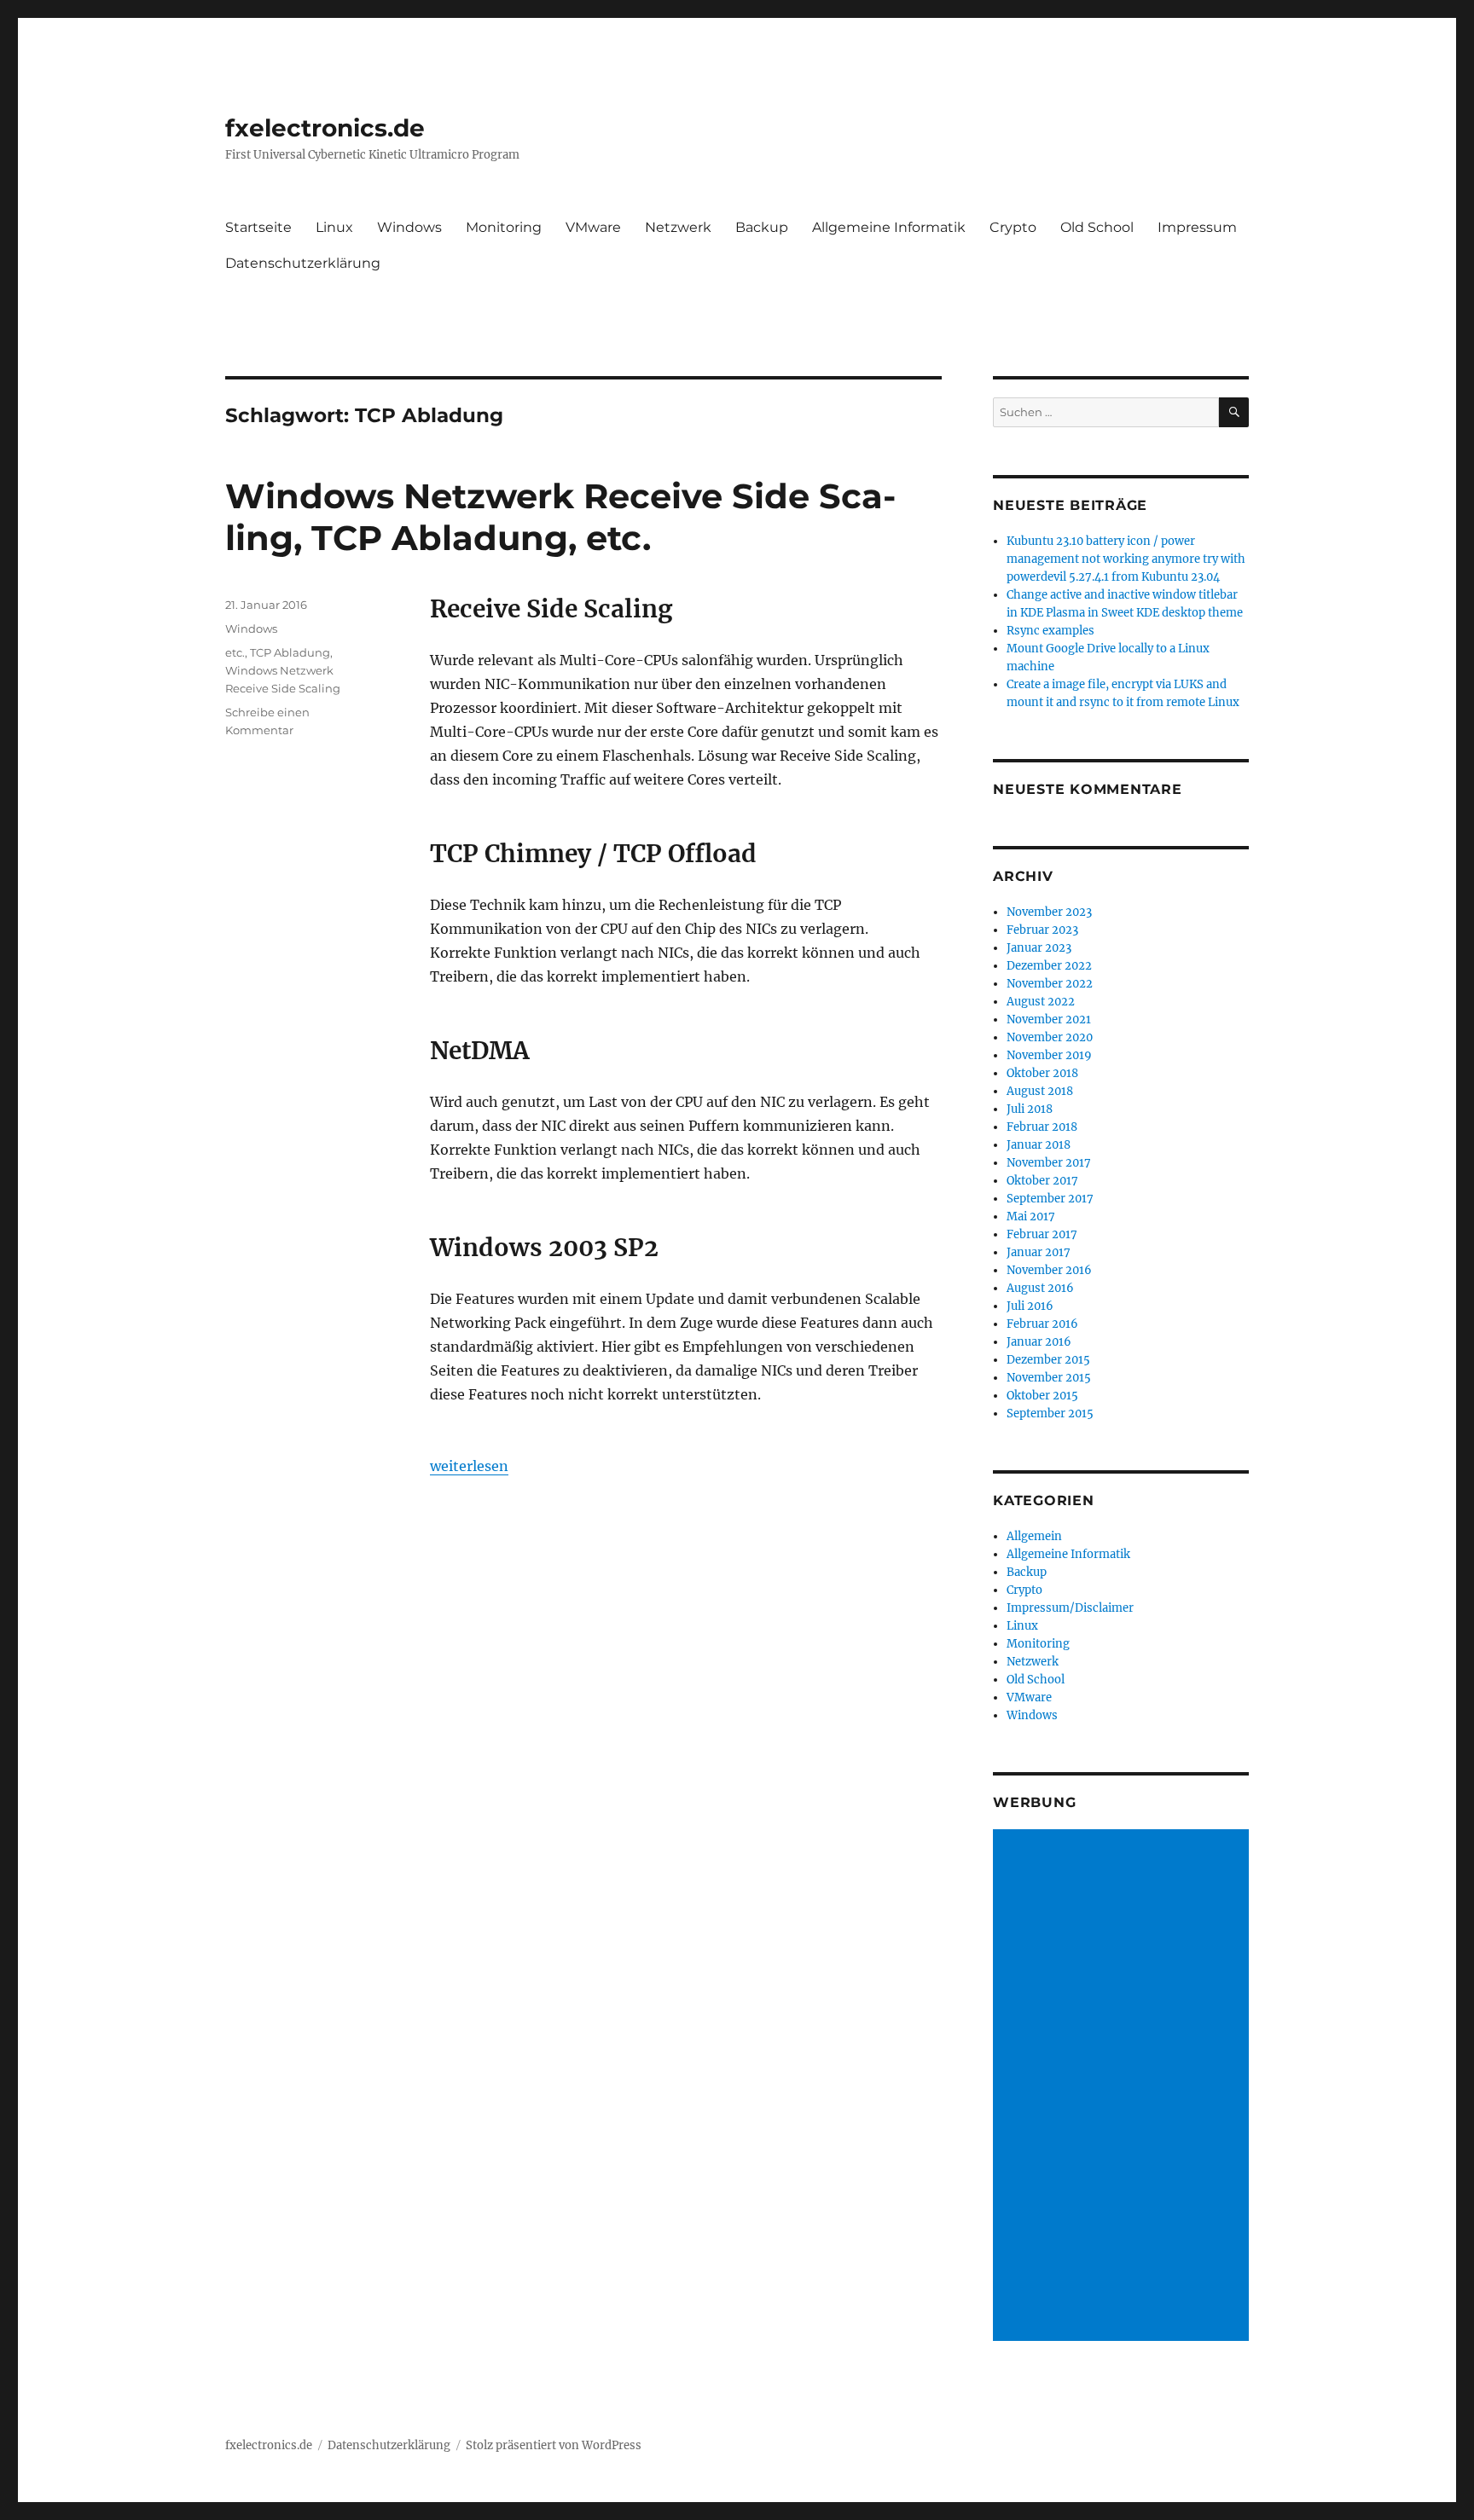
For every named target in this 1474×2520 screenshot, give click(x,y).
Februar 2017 (1042, 1234)
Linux (334, 227)
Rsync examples (1050, 631)
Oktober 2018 (1042, 1073)
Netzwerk (678, 227)
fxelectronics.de (325, 128)
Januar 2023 (1039, 948)
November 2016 (1049, 1270)
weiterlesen (469, 1466)
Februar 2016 (1042, 1324)
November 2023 (1049, 912)
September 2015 (1050, 1414)
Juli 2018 (1030, 1109)
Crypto (1013, 227)
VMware (593, 227)
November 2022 (1050, 984)
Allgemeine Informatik (889, 227)
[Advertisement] (1123, 2087)
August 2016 (1040, 1288)
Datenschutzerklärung (303, 263)
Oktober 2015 (1042, 1396)
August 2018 (1040, 1091)
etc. (235, 652)
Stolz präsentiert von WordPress (554, 2445)
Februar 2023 (1042, 930)
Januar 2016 (1039, 1342)
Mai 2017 (1031, 1217)
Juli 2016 (1030, 1306)
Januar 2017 (1039, 1252)
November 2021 (1049, 1020)
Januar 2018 (1039, 1145)
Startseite (258, 227)
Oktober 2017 (1042, 1181)
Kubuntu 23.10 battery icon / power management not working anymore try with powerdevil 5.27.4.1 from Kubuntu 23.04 (1126, 559)
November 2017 (1049, 1163)
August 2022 (1041, 1002)
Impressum (1197, 227)
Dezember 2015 (1048, 1360)
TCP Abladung (290, 652)
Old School (1097, 227)
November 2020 (1050, 1037)
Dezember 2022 (1049, 966)
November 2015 (1049, 1378)
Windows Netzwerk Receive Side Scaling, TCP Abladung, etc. (560, 517)
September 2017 (1050, 1199)
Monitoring (504, 227)
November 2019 (1049, 1055)
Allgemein (1034, 1536)
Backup (762, 227)
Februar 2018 (1042, 1127)
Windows (409, 227)
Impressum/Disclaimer (1070, 1608)
